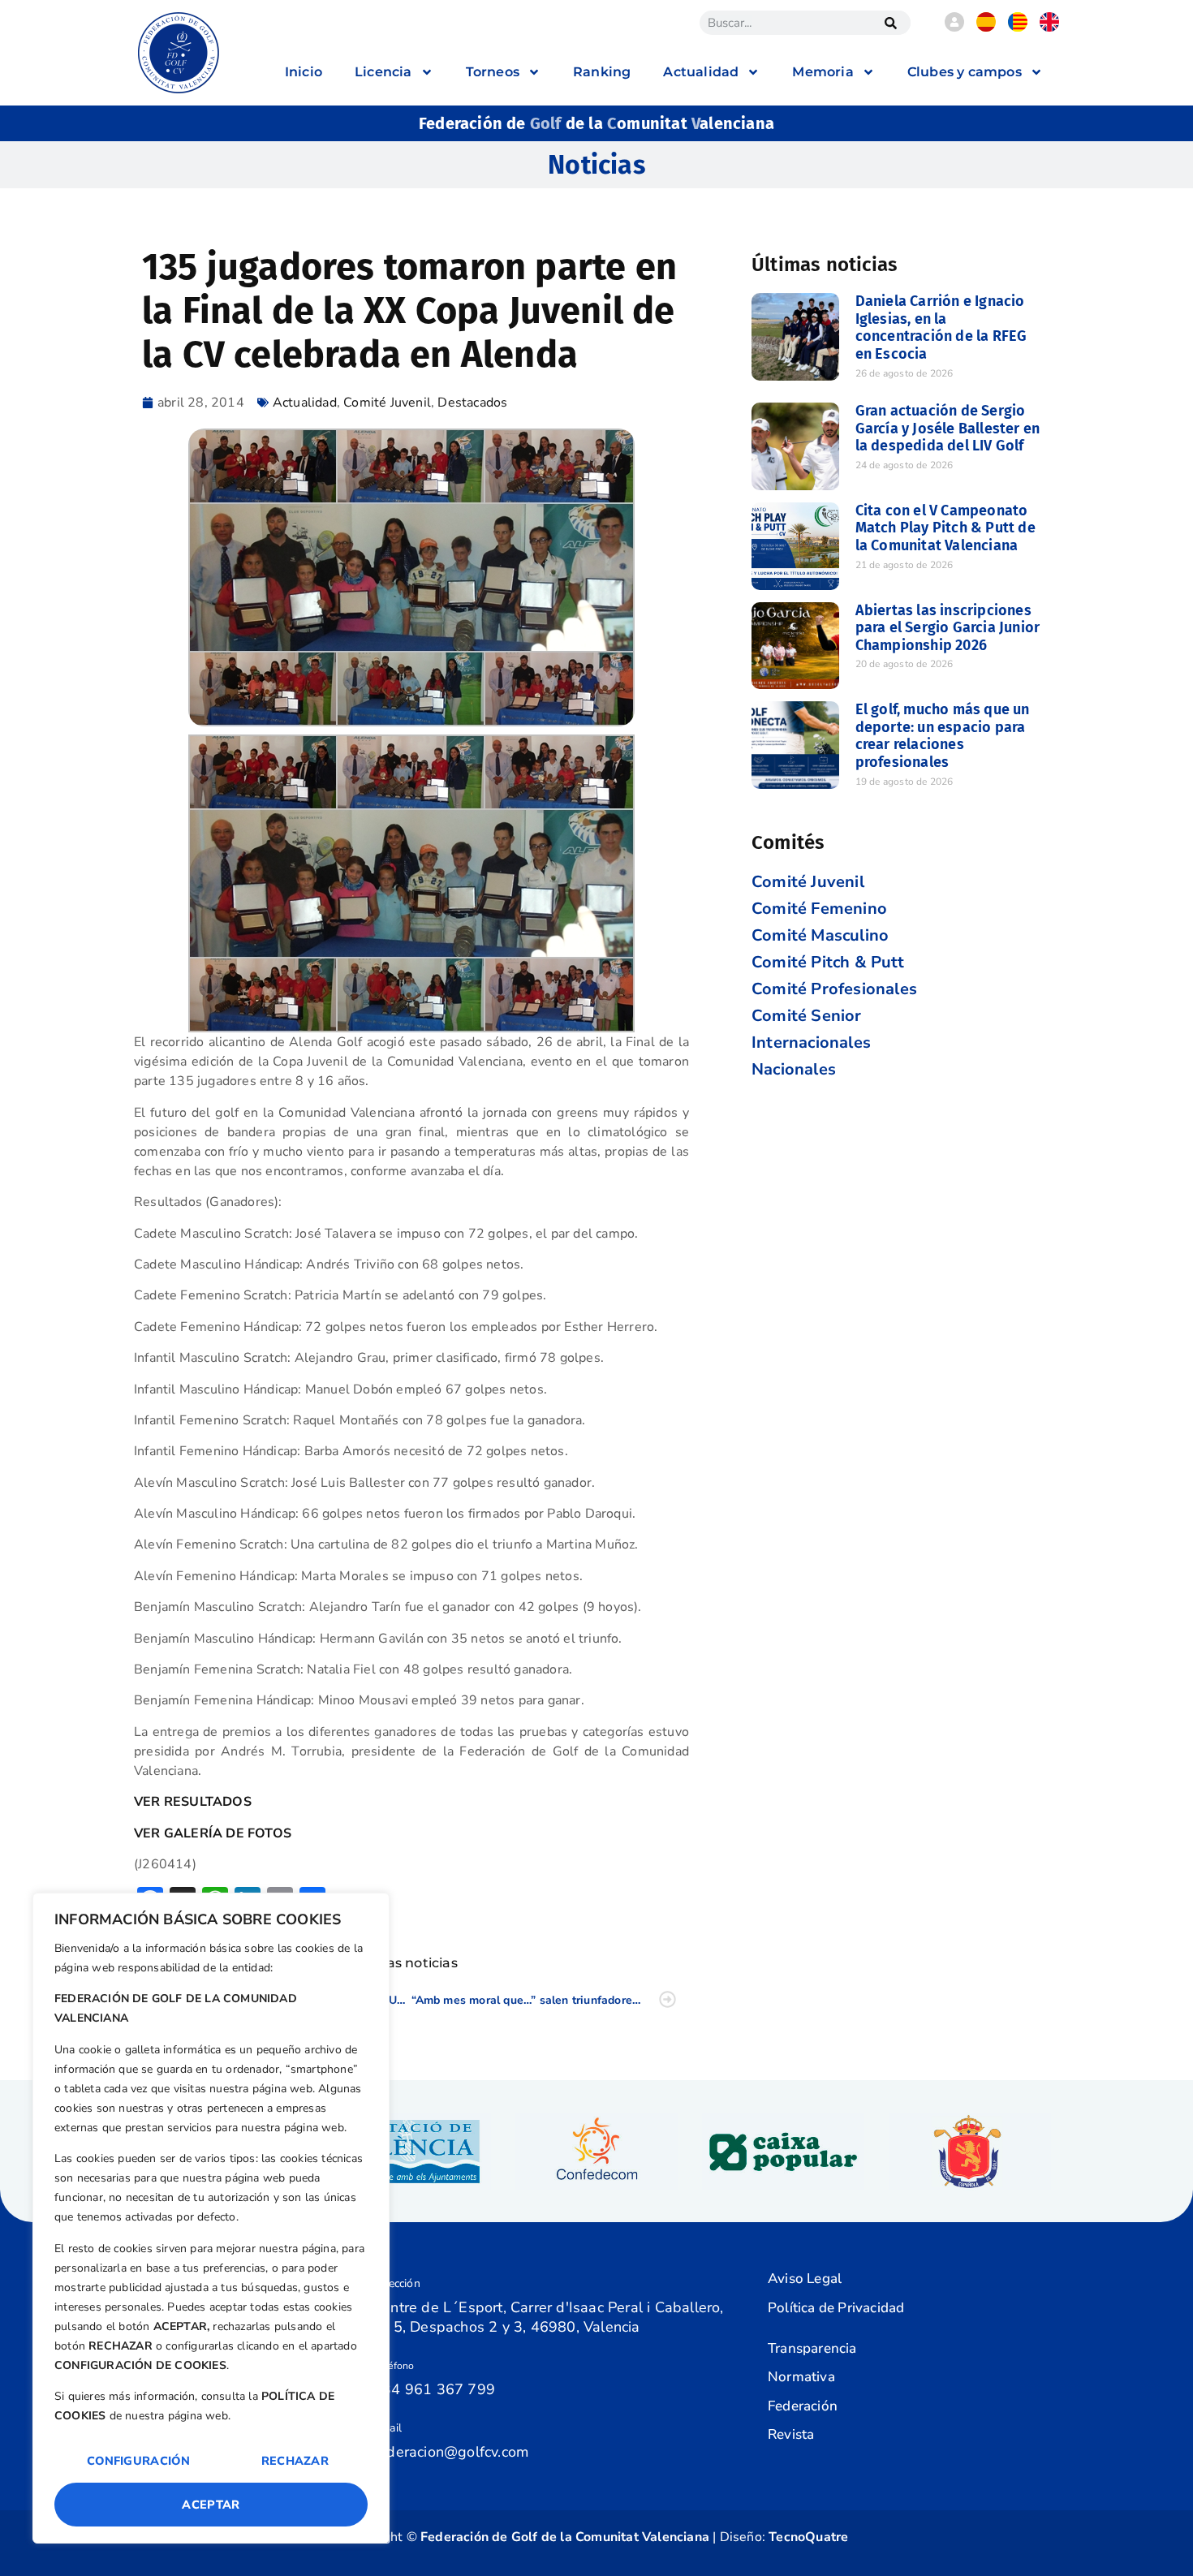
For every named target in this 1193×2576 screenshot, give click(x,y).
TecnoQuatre (808, 2537)
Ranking (602, 72)
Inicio (304, 72)
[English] (1049, 28)
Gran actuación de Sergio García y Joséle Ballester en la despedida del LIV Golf (948, 428)
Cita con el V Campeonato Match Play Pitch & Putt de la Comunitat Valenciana (945, 528)
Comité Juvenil (387, 403)
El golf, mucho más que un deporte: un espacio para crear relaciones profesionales (943, 736)
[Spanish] (986, 28)
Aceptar (211, 2505)
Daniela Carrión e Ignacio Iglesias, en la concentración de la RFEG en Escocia (941, 327)
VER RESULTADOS (193, 1802)
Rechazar (295, 2461)
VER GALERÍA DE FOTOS (213, 1833)
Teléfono (394, 2366)
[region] (211, 2218)
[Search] (890, 23)
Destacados (472, 403)
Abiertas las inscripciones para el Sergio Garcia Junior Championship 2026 (948, 628)
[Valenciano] (1018, 28)
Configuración (138, 2461)
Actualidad (305, 403)
